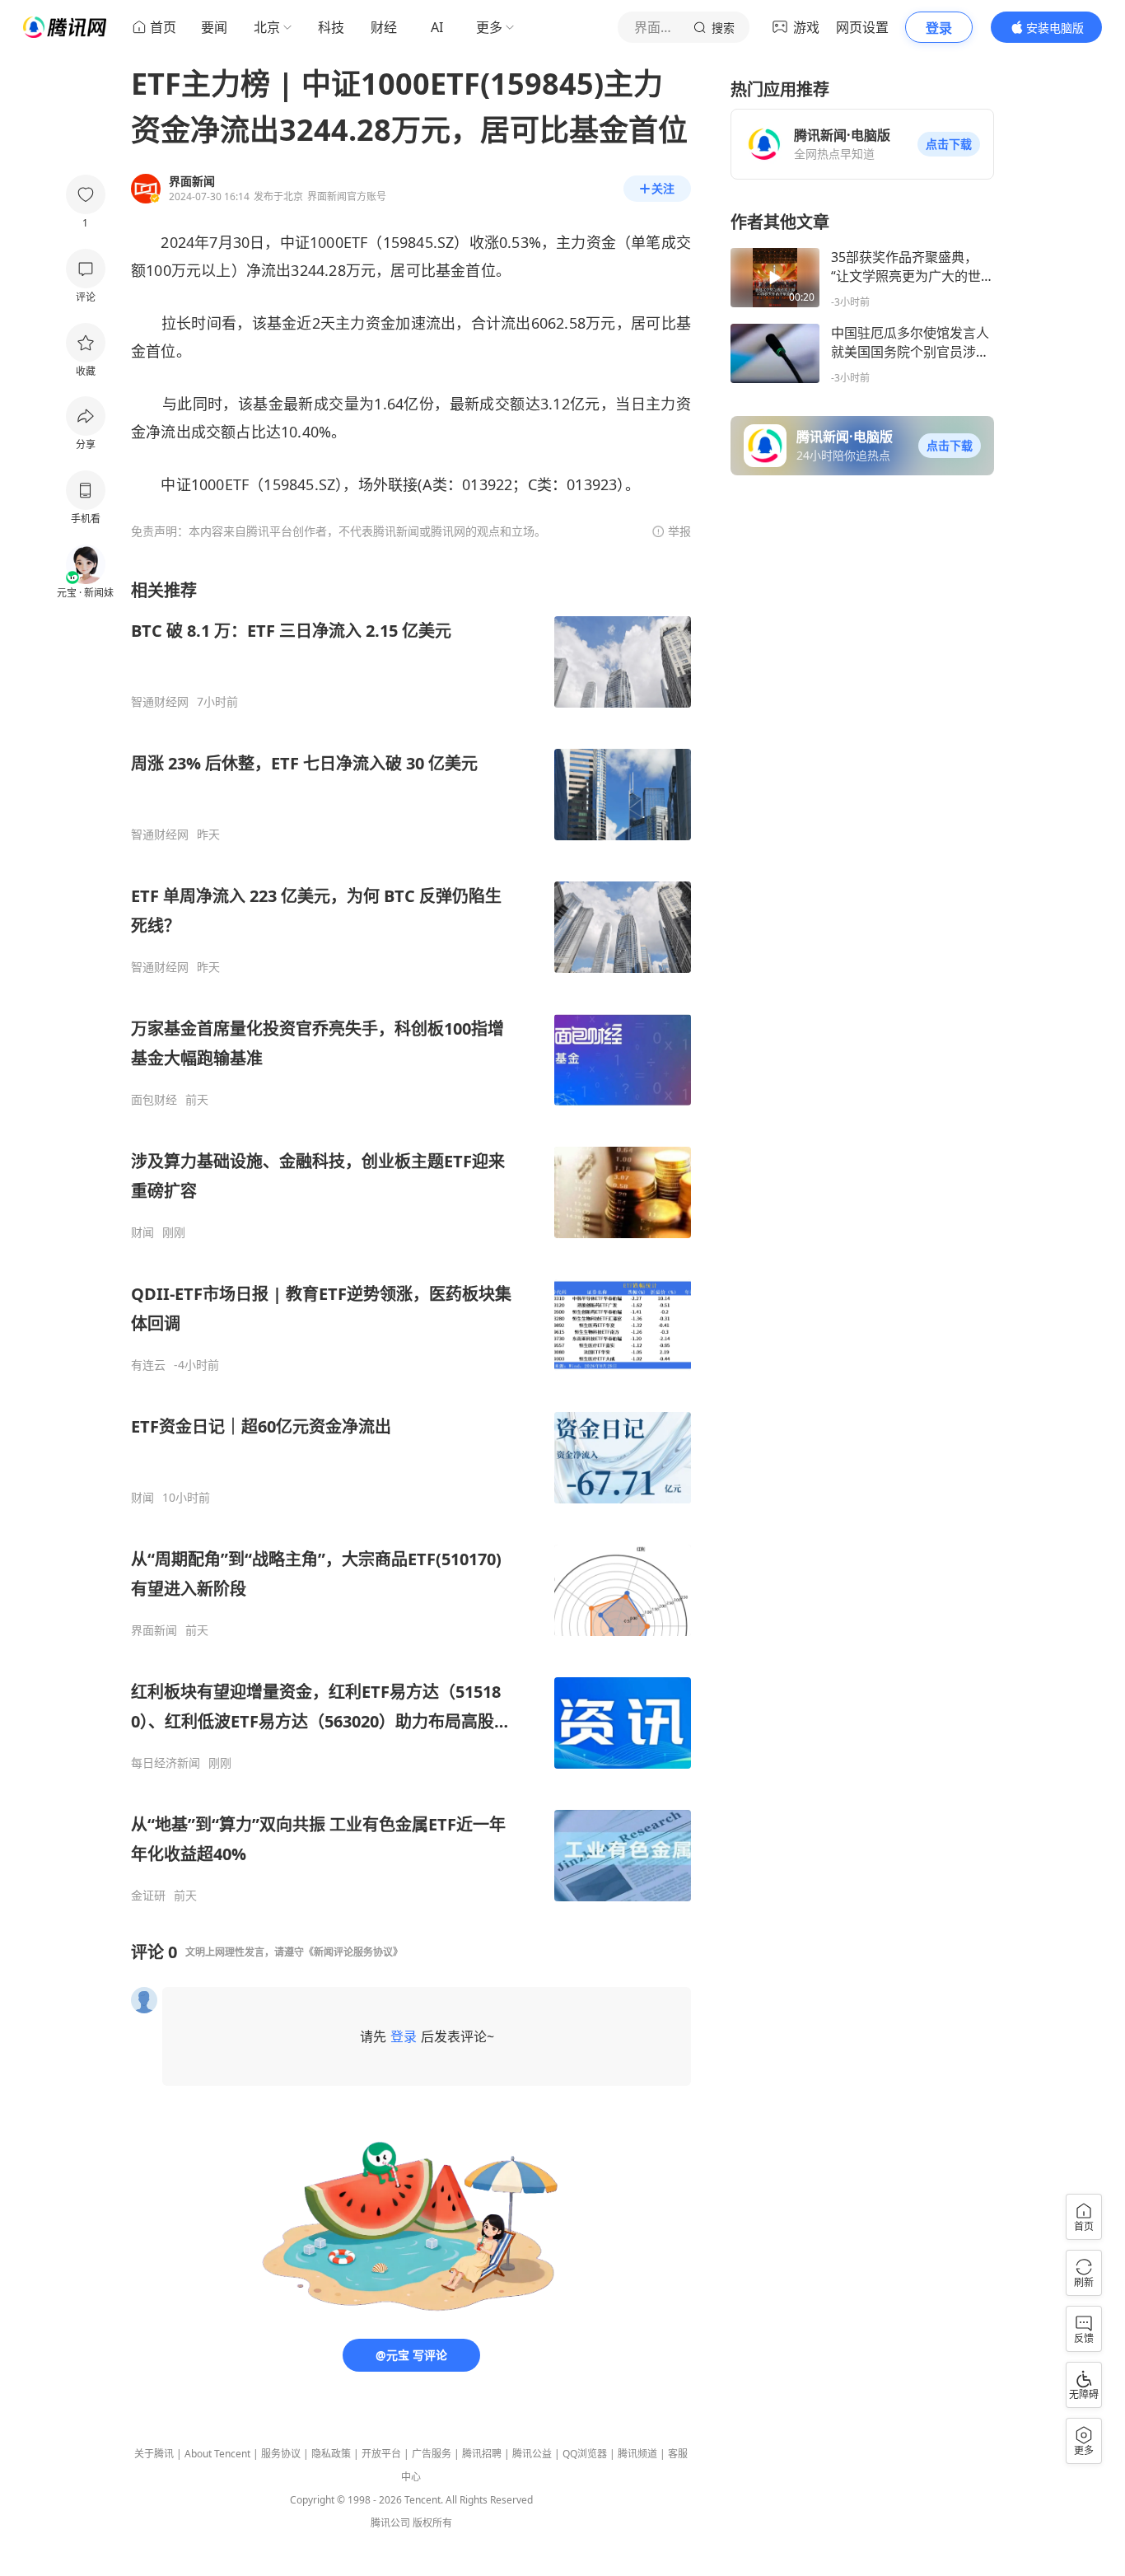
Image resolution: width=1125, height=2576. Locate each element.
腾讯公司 (390, 2523)
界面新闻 (154, 1630)
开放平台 (381, 2454)
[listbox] (411, 1241)
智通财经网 (160, 702)
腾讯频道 (637, 2454)
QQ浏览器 (585, 2454)
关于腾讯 (154, 2454)
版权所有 (432, 2523)
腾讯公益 (532, 2454)
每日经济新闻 (166, 1763)
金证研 (148, 1896)
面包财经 (154, 1100)
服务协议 (281, 2454)
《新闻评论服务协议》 (353, 1952)
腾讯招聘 (482, 2454)
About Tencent (217, 2454)
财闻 (142, 1232)
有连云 (148, 1365)
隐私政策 (331, 2454)
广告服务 (432, 2454)
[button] (949, 144)
